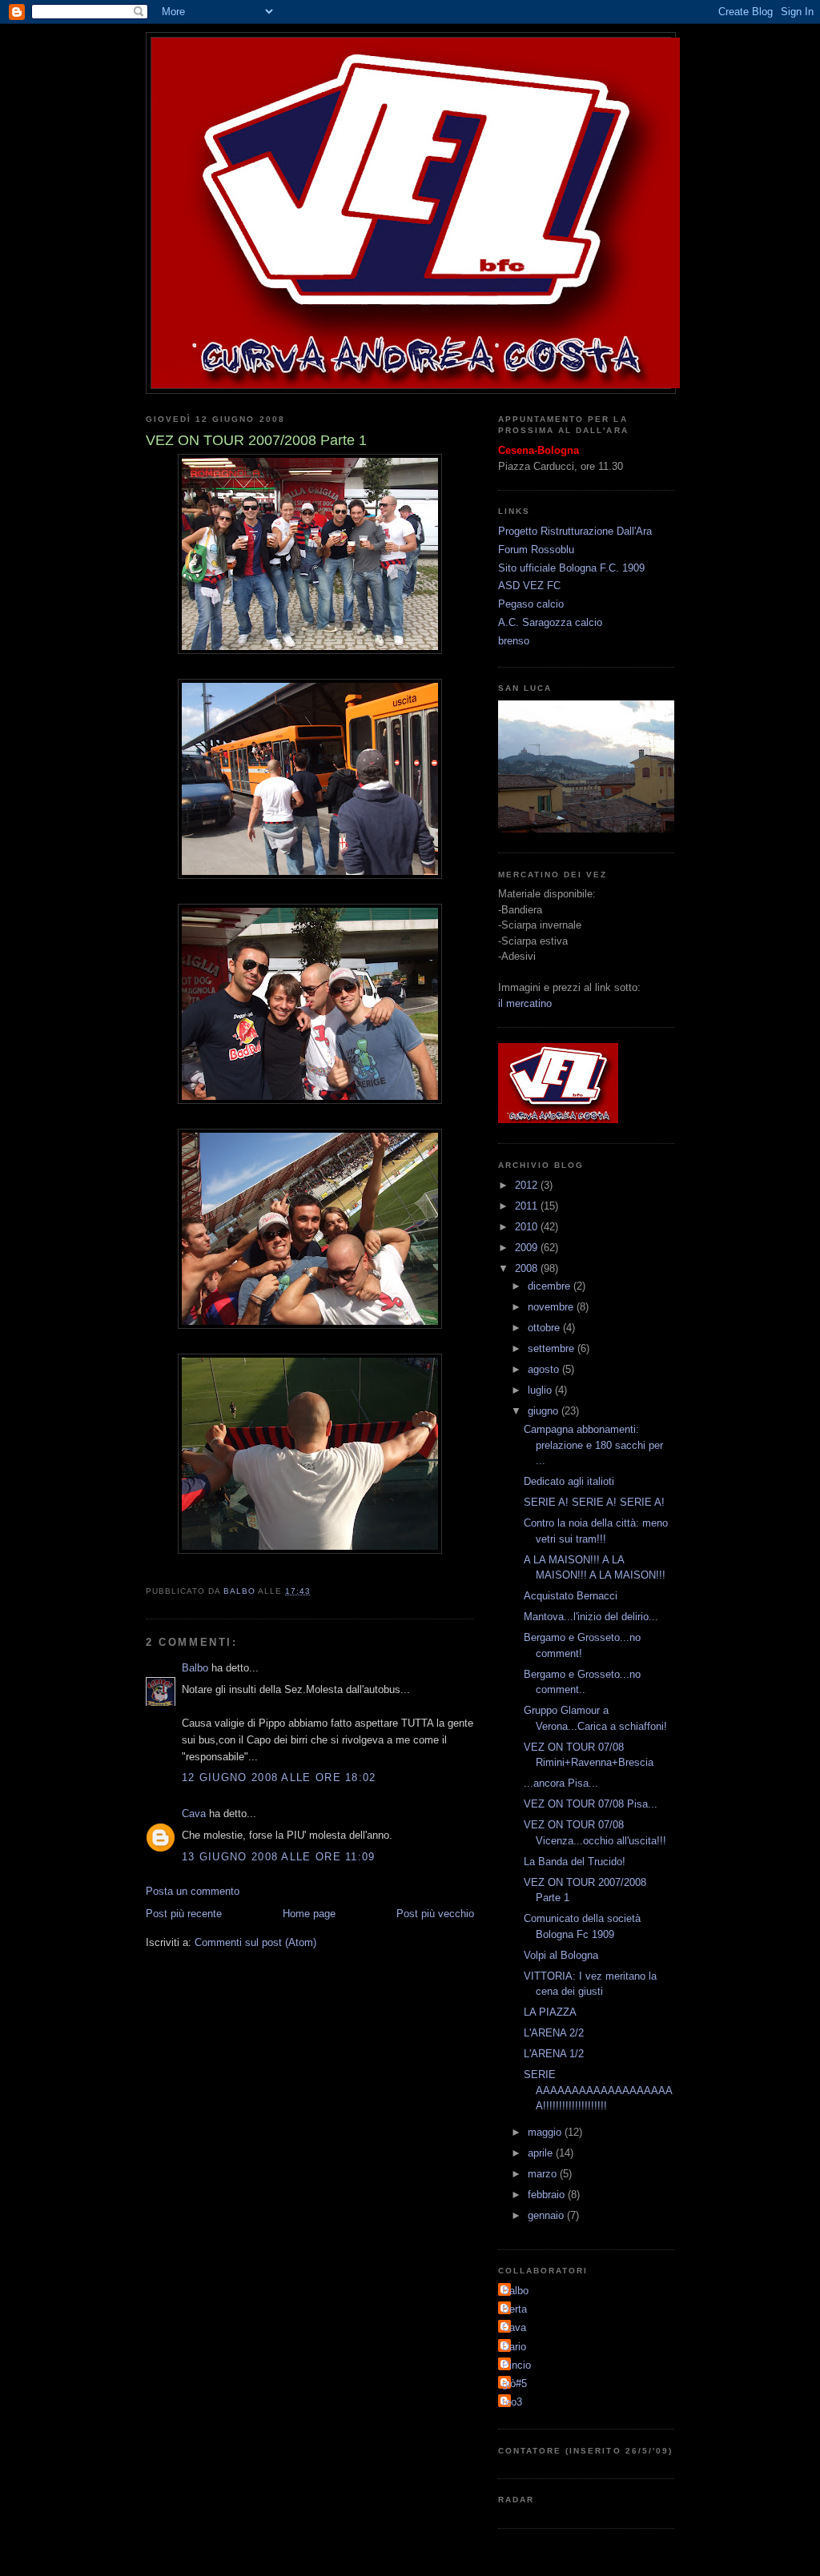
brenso (514, 641)
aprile (542, 2153)
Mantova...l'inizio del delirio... (591, 1617)
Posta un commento (193, 1891)
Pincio (517, 2365)
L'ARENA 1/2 (554, 2054)
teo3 (512, 2402)
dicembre (551, 1286)
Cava (194, 1814)
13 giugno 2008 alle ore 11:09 (279, 1857)
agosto (545, 1369)
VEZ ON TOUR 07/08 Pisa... (591, 1804)
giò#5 (515, 2383)
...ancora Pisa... (561, 1783)
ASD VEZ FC (529, 586)
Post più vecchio (435, 1914)
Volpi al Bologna (561, 1955)
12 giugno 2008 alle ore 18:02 (279, 1778)
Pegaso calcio (531, 604)
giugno (545, 1411)
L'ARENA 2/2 (554, 2033)
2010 (528, 1227)
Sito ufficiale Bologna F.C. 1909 (571, 568)
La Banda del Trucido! (575, 1862)
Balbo (195, 1668)
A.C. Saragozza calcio (550, 622)
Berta (515, 2309)
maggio (546, 2132)
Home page (309, 1914)
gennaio (547, 2215)
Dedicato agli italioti (569, 1481)
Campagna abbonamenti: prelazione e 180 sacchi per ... (593, 1445)
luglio (541, 1390)
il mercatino (525, 1003)
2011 (528, 1206)
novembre (552, 1307)
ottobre (545, 1328)
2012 (528, 1185)
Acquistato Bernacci (571, 1596)
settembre (553, 1348)
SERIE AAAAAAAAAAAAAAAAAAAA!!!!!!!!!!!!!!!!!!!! (598, 2090)
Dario (514, 2347)
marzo (544, 2174)
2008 (528, 1268)
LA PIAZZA (550, 2012)
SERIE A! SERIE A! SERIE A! (594, 1502)
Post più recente (184, 1914)
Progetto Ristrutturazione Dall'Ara (575, 531)
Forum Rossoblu (536, 550)
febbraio (548, 2195)
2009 (528, 1248)
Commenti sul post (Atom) (255, 1942)
